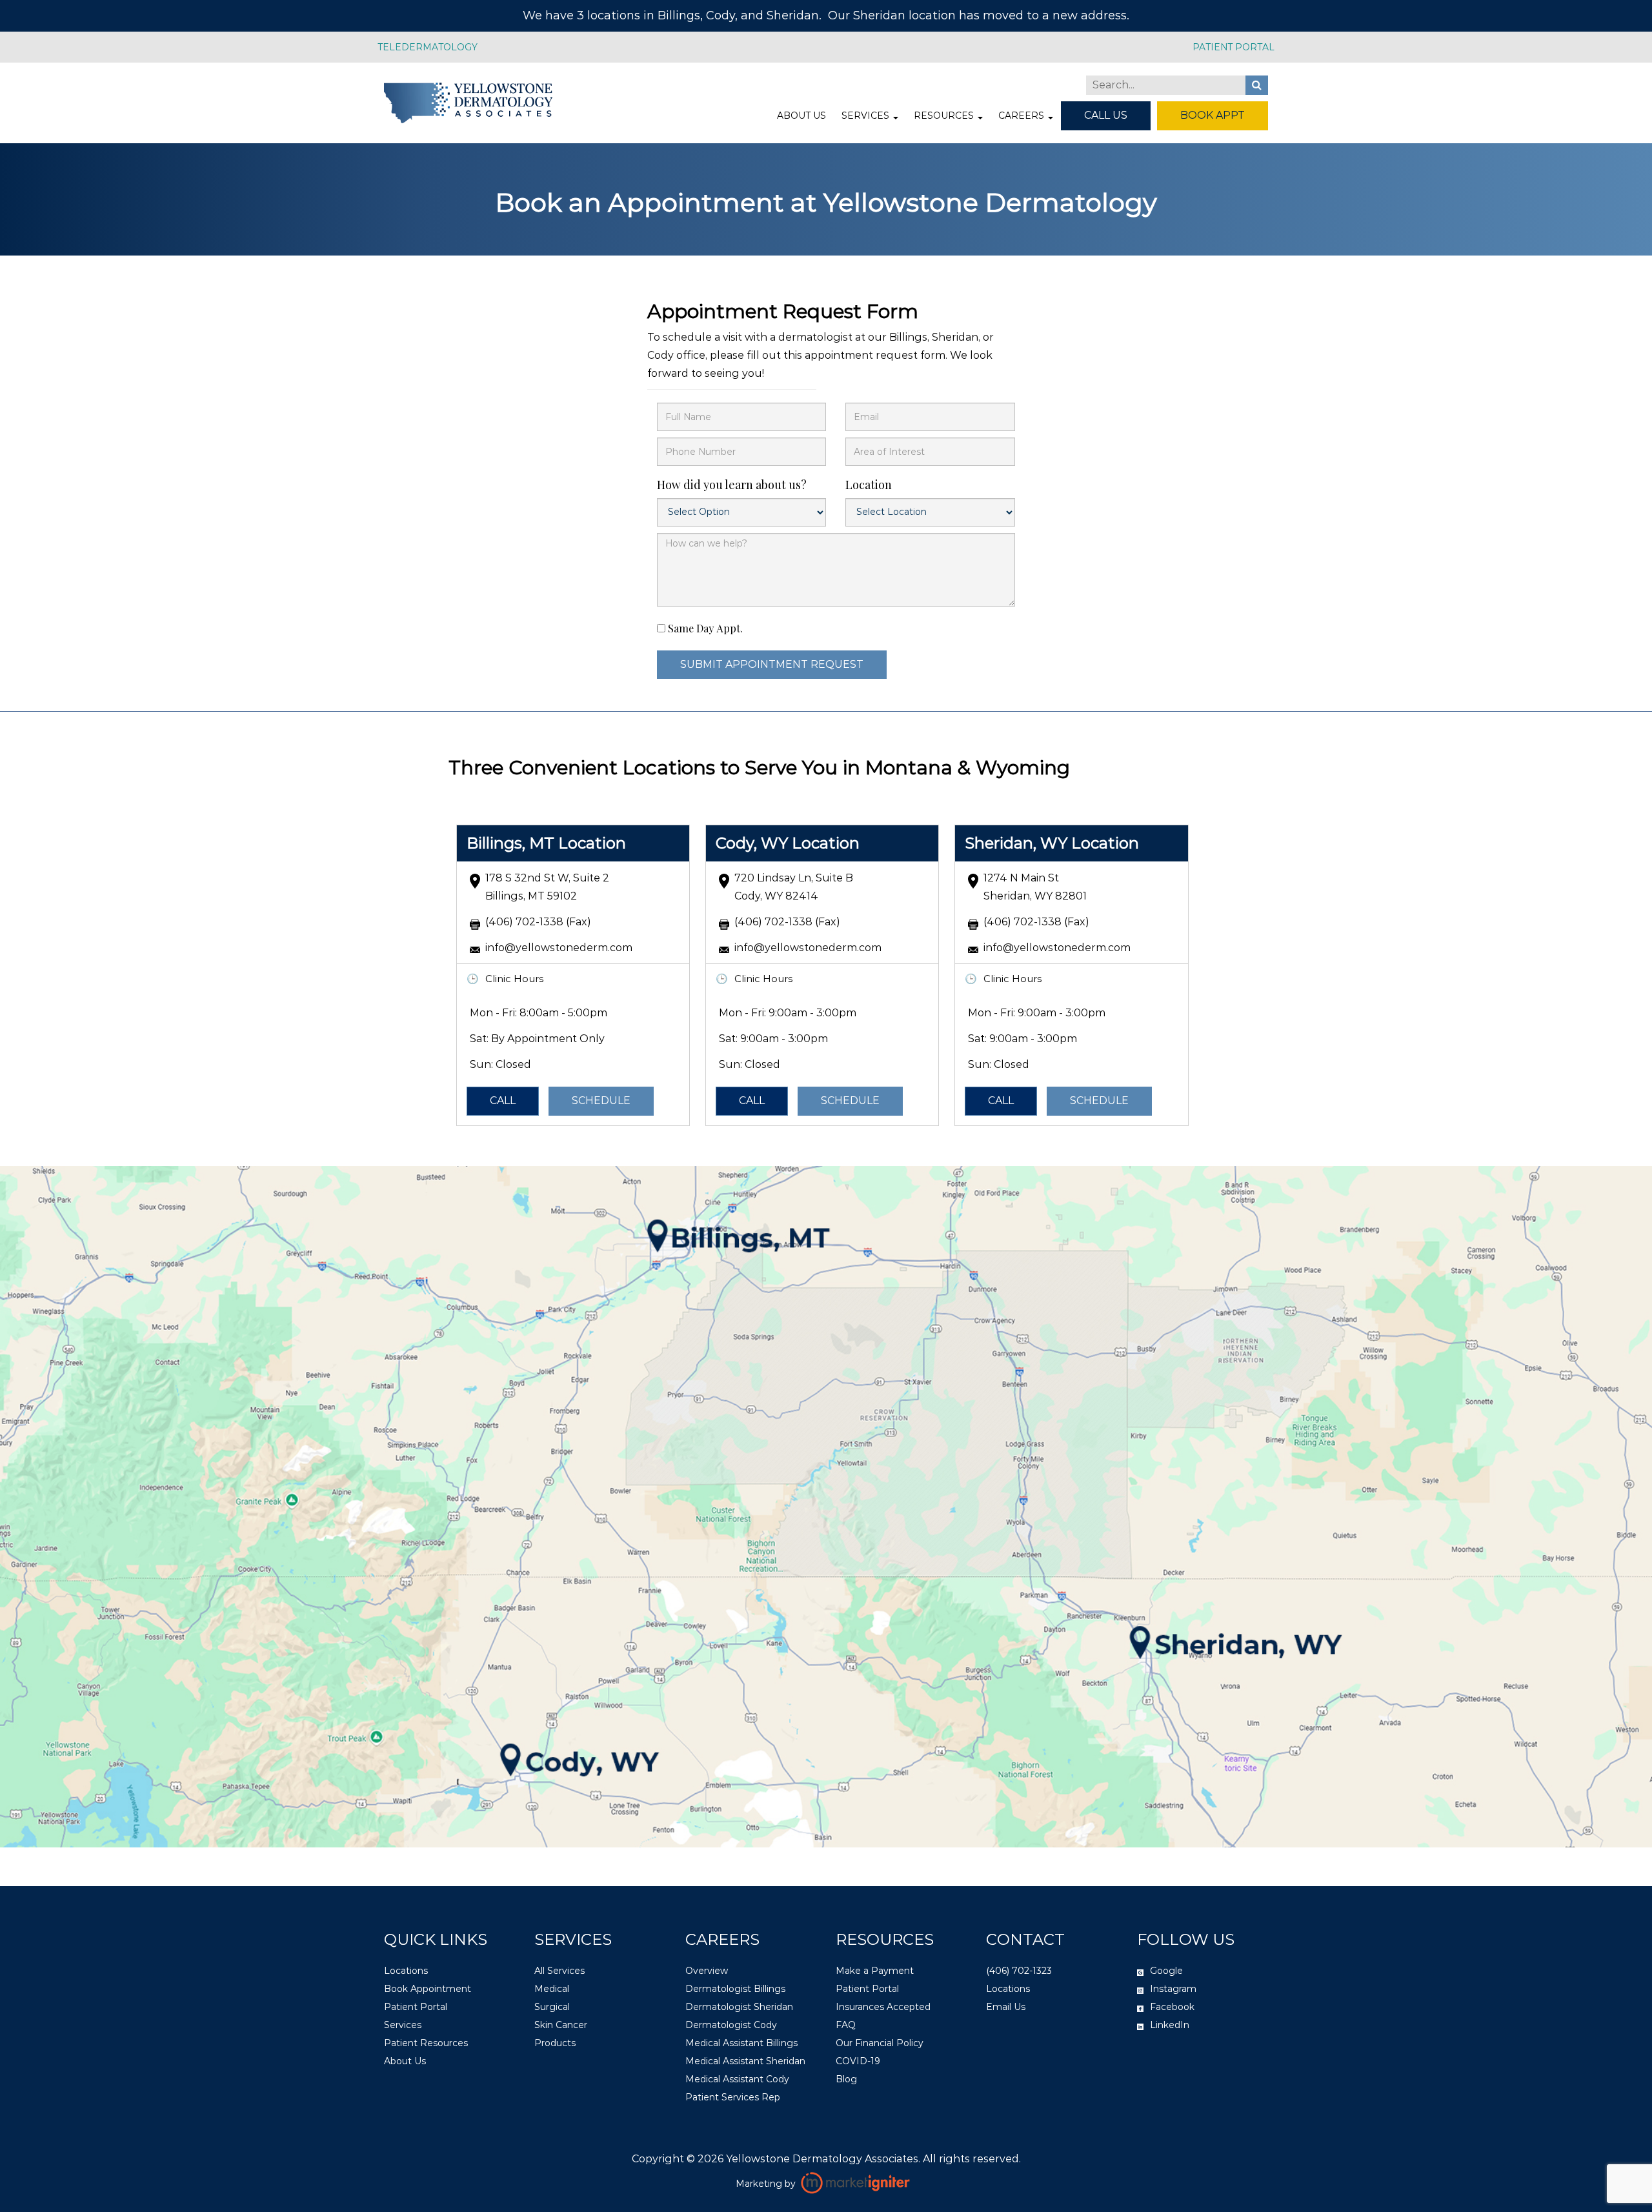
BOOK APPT (1213, 115)
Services (867, 116)
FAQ (846, 2024)
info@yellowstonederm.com (559, 948)
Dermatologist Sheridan (739, 2006)
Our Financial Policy (880, 2042)
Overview (707, 1970)
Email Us (1006, 2006)
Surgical (552, 2006)
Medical (552, 1988)
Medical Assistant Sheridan (745, 2060)
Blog (846, 2078)
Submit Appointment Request (772, 664)
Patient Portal (416, 2006)
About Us (801, 116)
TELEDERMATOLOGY (428, 47)
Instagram (1173, 1988)
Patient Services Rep (733, 2096)
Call (503, 1101)
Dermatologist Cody (731, 2024)
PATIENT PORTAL (1234, 47)
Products (555, 2042)
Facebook (1172, 2006)
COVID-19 (858, 2060)
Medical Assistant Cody (737, 2078)
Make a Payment (875, 1970)
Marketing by (767, 2183)
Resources (945, 116)
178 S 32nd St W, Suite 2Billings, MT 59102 (547, 887)
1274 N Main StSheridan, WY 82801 (1035, 887)
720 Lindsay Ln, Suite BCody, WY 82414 (794, 887)
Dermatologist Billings (735, 1988)
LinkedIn (1170, 2024)
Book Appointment (428, 1988)
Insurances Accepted (883, 2006)
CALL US (1106, 115)
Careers (1022, 116)
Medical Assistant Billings (741, 2042)
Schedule (601, 1101)
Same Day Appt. (705, 628)
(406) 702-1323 (1019, 1970)
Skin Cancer (561, 2024)
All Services (559, 1970)
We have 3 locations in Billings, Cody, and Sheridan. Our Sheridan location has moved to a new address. (826, 15)
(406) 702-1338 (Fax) (538, 922)
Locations (406, 1970)
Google (1166, 1970)
